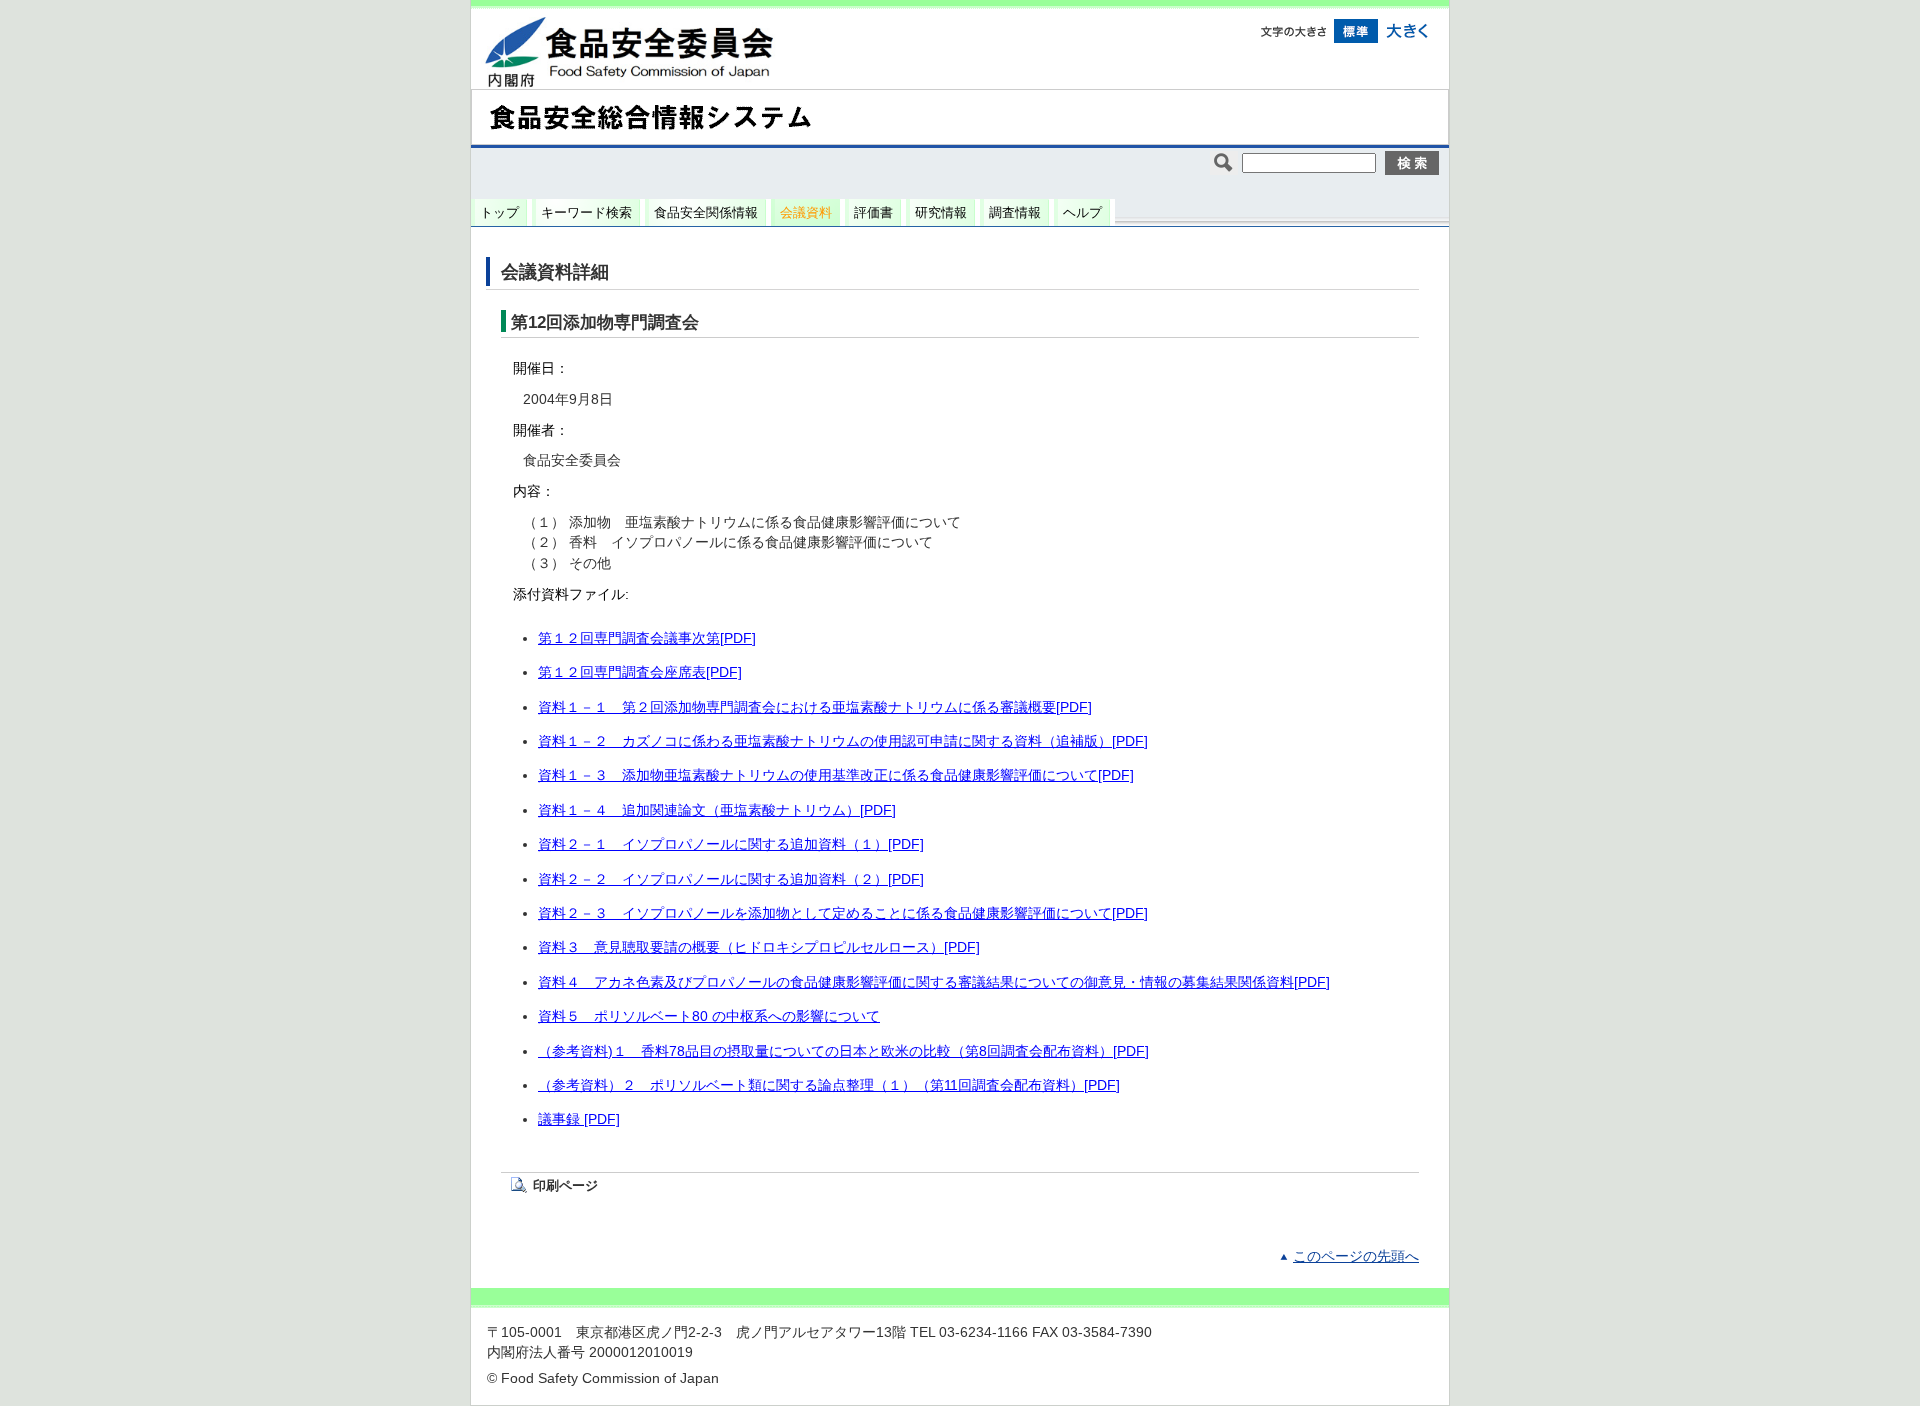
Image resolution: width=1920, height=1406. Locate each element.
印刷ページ (565, 1185)
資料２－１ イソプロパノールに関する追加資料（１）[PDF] (731, 844)
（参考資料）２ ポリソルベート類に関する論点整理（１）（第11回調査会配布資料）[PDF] (829, 1085)
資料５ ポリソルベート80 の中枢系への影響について (709, 1016)
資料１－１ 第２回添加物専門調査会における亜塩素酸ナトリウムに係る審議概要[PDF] (815, 707)
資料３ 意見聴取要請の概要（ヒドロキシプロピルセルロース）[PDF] (759, 947)
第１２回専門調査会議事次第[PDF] (647, 638)
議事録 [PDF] (579, 1119)
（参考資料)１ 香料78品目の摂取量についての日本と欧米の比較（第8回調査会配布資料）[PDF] (843, 1051)
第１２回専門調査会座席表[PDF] (640, 672)
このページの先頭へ (1356, 1256)
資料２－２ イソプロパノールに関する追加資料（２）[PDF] (731, 879)
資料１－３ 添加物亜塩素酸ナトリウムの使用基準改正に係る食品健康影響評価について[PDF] (836, 775)
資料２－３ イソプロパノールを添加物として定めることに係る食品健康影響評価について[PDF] (843, 913)
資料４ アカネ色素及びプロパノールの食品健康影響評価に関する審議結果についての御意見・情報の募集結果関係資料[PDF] (934, 982)
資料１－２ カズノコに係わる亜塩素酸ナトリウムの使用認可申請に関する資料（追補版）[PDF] (843, 741)
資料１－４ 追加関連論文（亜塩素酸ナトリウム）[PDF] (717, 810)
